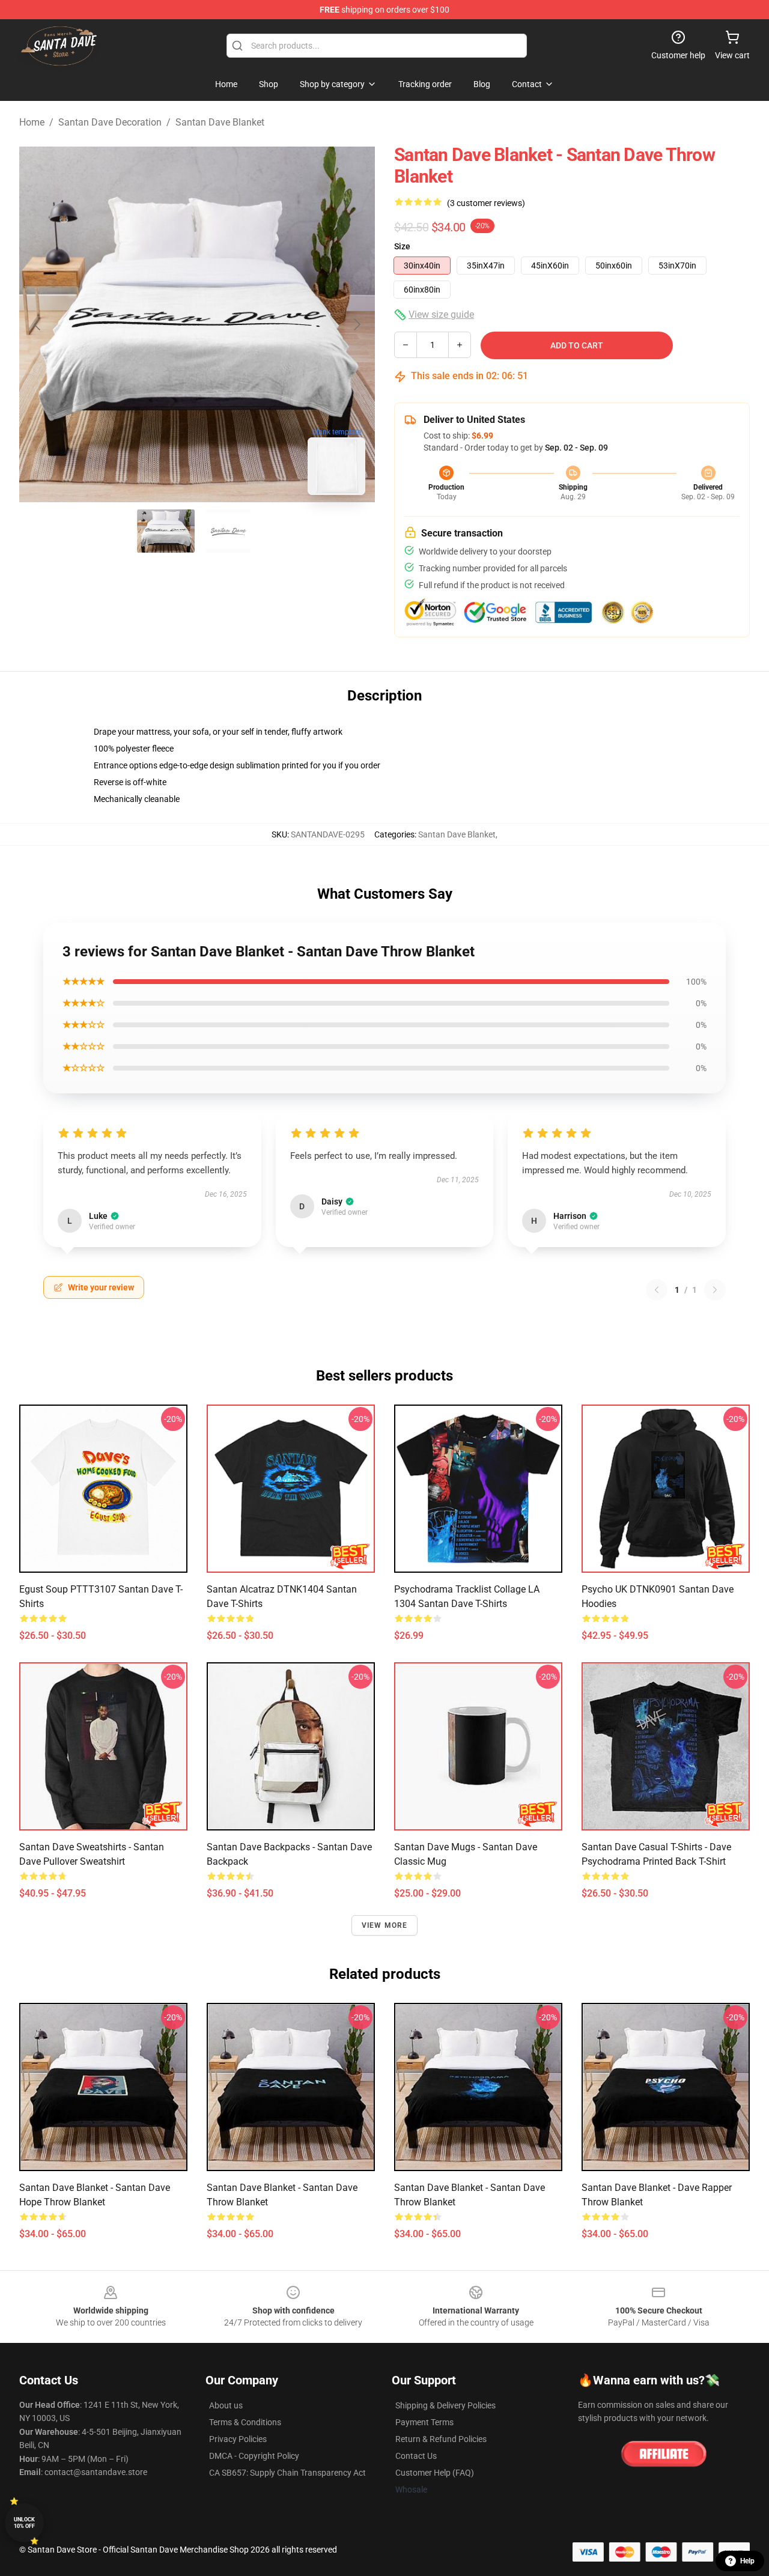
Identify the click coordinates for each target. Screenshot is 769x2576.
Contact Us (416, 2456)
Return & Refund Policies (441, 2439)
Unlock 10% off (24, 2523)
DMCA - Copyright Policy (254, 2456)
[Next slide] (356, 324)
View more (385, 1925)
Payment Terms (424, 2422)
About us (226, 2405)
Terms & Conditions (245, 2422)
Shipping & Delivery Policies (445, 2405)
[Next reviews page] (715, 1290)
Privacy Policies (238, 2439)
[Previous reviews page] (657, 1290)
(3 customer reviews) (486, 203)
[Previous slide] (38, 324)
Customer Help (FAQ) (435, 2473)
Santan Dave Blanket (220, 122)
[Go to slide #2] (228, 531)
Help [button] (747, 2561)
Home (32, 122)
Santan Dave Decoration (110, 122)
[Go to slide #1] (166, 531)
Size (402, 246)
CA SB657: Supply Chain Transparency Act (287, 2473)
